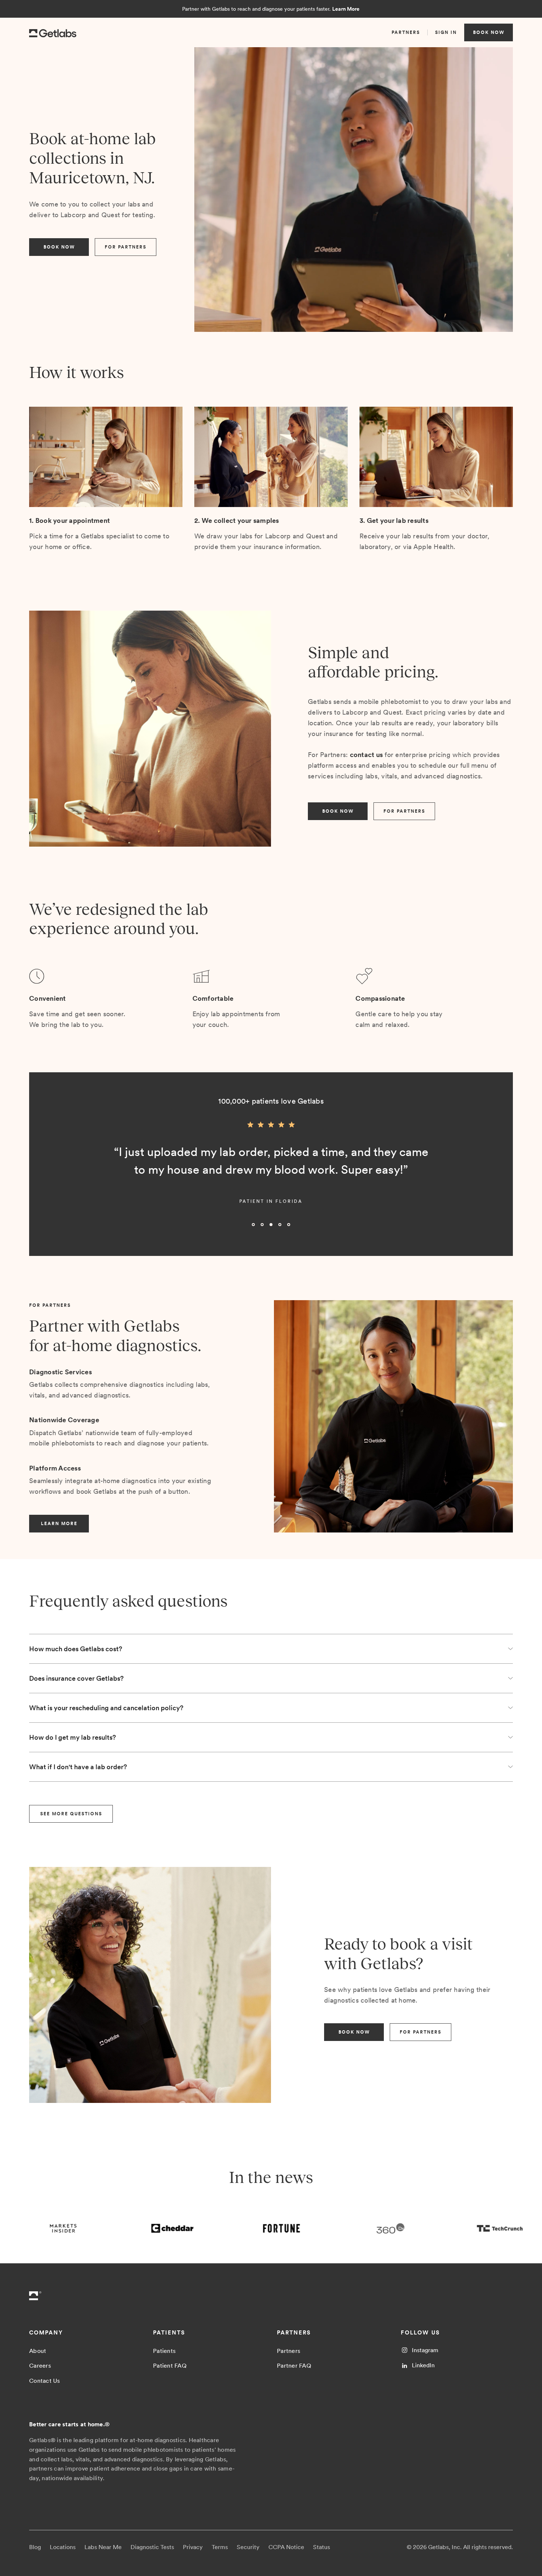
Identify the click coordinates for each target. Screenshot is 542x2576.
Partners (289, 2351)
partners (406, 32)
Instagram (425, 2350)
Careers (40, 2366)
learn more (59, 1524)
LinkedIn (423, 2365)
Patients (164, 2351)
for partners (126, 247)
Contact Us (45, 2381)
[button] (44, 1177)
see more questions (71, 1814)
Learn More (346, 9)
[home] (53, 32)
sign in (446, 32)
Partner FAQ (294, 2366)
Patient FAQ (170, 2366)
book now (489, 32)
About (38, 2351)
